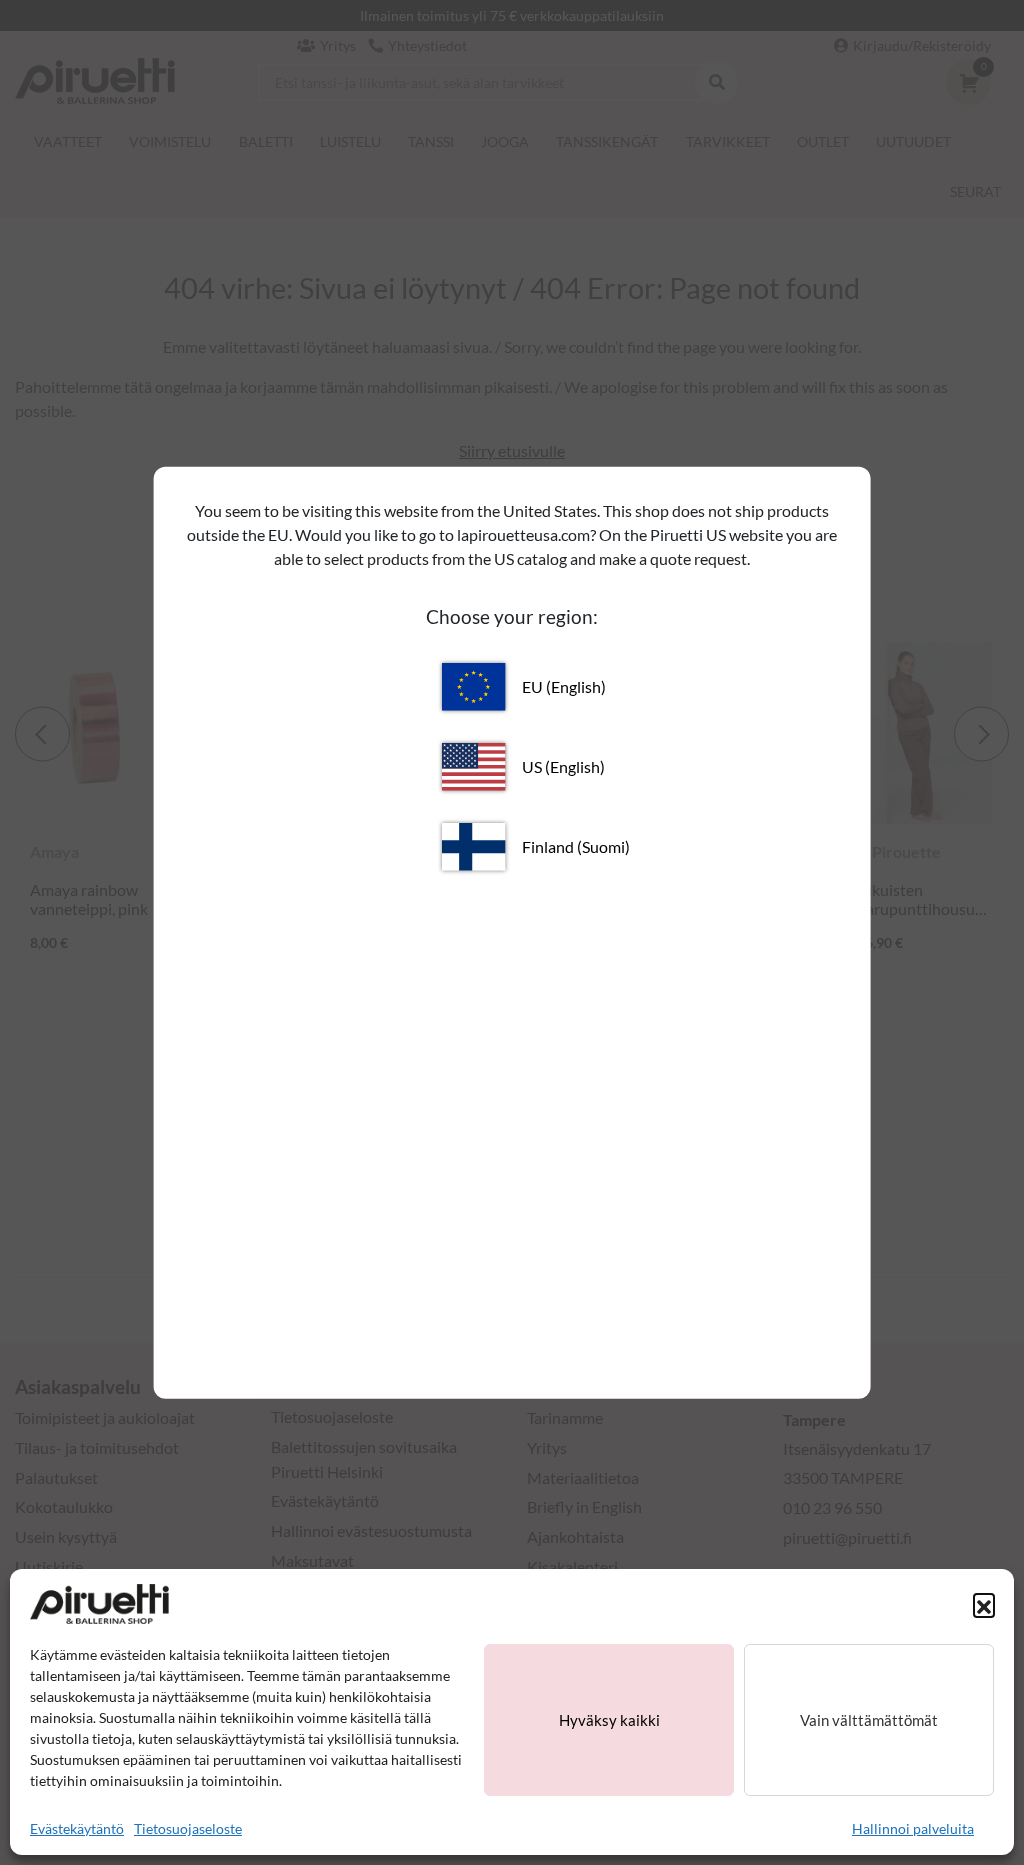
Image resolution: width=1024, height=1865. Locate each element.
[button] (984, 1604)
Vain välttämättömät (869, 1720)
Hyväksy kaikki (609, 1720)
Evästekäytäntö (77, 1828)
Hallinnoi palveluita (913, 1828)
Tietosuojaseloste (188, 1828)
